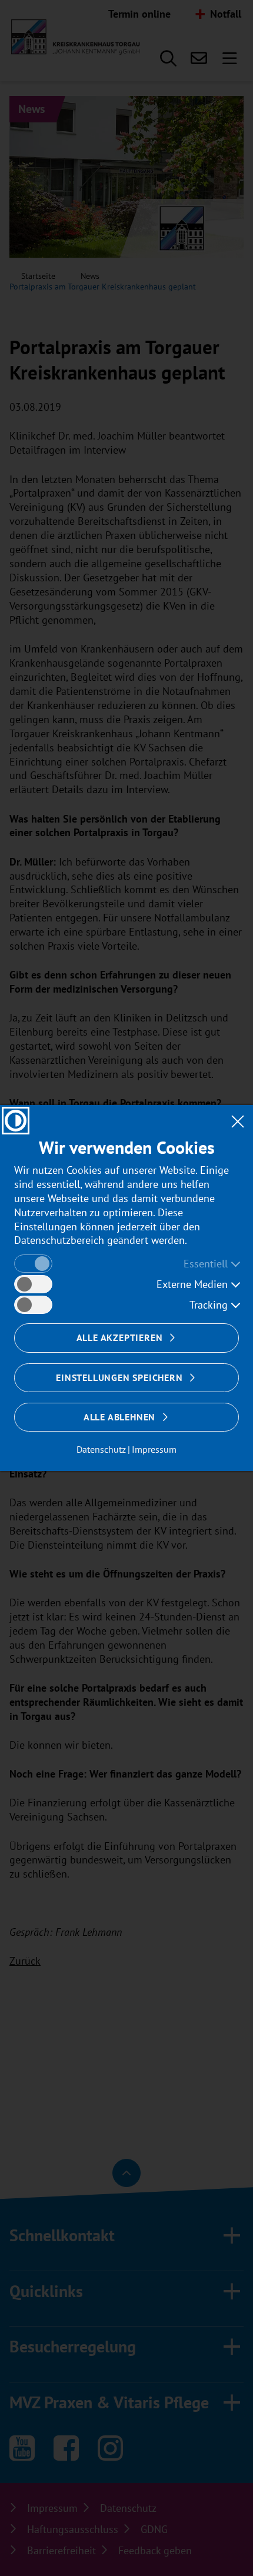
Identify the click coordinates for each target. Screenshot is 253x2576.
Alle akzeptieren (120, 1337)
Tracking (209, 1305)
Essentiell (206, 1264)
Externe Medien (192, 1284)
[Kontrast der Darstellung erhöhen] (16, 1121)
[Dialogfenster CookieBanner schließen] (237, 1121)
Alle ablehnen (119, 1417)
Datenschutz (101, 1449)
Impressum (154, 1449)
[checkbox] (33, 1264)
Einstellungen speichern (119, 1377)
